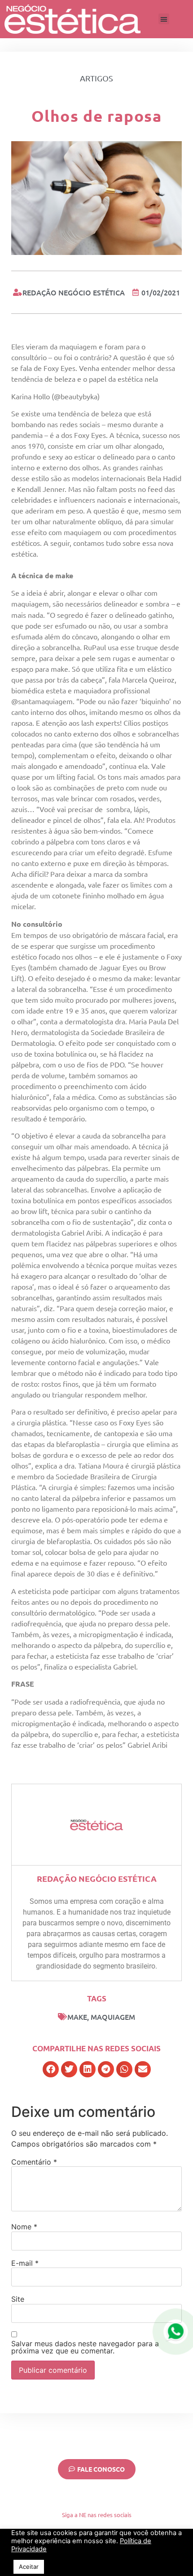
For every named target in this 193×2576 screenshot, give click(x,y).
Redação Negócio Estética (97, 1878)
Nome (24, 2227)
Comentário (34, 2162)
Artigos (96, 78)
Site (18, 2299)
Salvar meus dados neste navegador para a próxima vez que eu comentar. (85, 2347)
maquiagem (113, 2017)
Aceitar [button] (29, 2567)
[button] (164, 19)
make (77, 2017)
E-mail (25, 2263)
